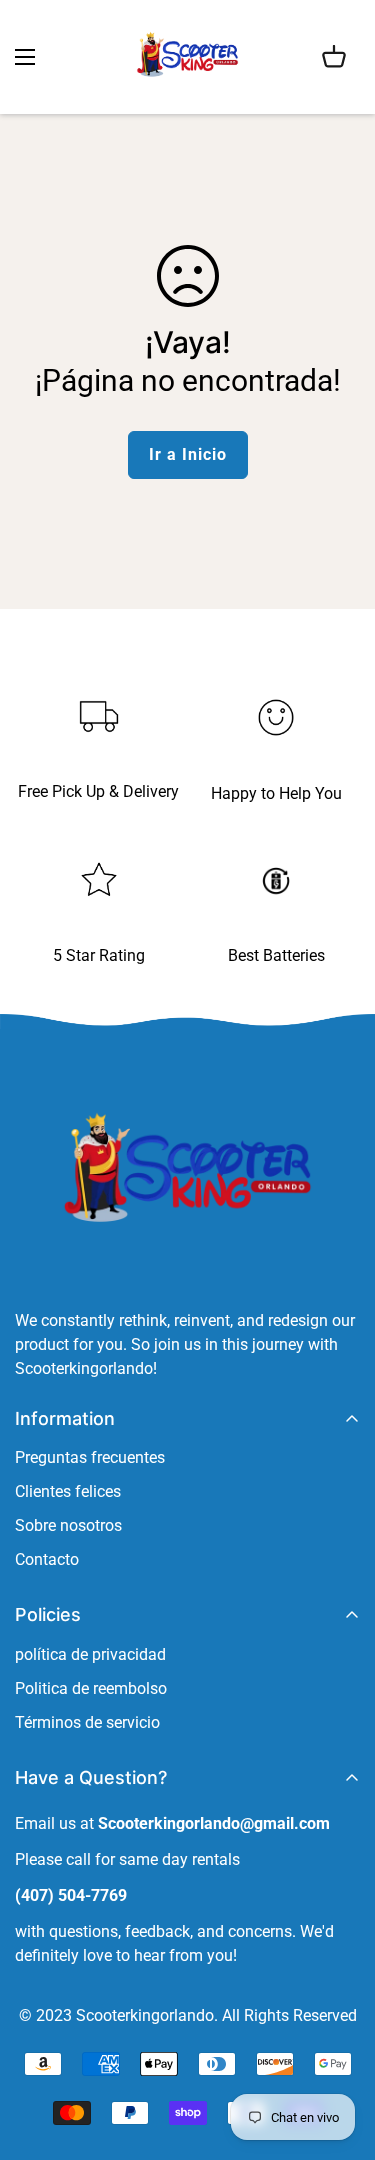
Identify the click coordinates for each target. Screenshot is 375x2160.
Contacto (47, 1559)
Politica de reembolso (91, 1688)
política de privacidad (90, 1654)
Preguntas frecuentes (90, 1457)
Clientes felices (68, 1491)
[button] (334, 57)
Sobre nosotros (68, 1525)
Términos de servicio (87, 1722)
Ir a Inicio (188, 454)
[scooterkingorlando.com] (187, 57)
